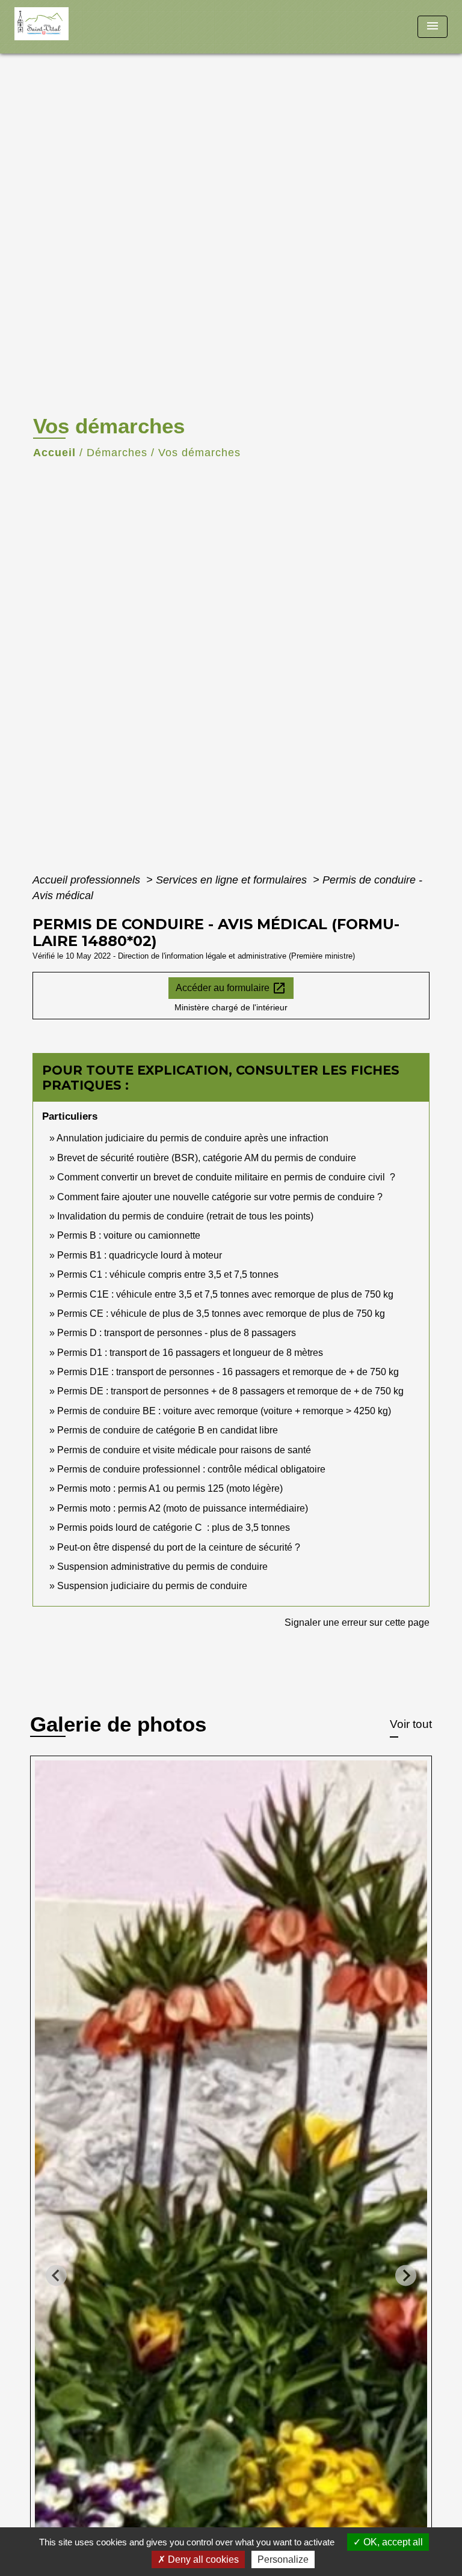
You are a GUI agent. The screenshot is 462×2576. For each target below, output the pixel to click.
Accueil (54, 453)
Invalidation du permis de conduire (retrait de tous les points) (185, 1216)
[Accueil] (60, 27)
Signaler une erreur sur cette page (357, 1622)
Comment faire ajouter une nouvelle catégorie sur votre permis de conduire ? (220, 1197)
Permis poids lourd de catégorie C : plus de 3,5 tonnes (174, 1528)
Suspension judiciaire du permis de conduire (152, 1586)
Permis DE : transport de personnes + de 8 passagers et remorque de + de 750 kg (230, 1391)
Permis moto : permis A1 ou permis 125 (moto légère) (170, 1488)
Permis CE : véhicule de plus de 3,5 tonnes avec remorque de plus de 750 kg (221, 1314)
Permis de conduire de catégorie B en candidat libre (168, 1430)
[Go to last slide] (56, 2275)
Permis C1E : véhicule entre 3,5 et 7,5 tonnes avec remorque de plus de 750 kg (225, 1294)
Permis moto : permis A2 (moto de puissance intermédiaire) (183, 1508)
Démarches (117, 453)
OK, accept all (392, 2542)
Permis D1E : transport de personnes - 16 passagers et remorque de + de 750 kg (228, 1372)
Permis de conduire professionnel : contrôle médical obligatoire (191, 1469)
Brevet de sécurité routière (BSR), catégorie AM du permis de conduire (207, 1158)
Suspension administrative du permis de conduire (162, 1567)
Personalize (283, 2559)
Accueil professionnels (88, 880)
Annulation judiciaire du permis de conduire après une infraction (192, 1138)
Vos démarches (199, 453)
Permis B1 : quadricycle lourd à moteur (140, 1255)
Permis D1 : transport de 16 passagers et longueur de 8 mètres (190, 1353)
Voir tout (411, 1724)
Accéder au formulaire (231, 988)
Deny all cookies (202, 2559)
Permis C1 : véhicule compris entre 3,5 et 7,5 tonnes (168, 1274)
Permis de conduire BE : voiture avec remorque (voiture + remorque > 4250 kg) (224, 1411)
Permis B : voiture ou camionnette (129, 1235)
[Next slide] (406, 2275)
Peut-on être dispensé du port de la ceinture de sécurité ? (179, 1547)
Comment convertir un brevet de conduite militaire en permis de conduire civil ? (226, 1177)
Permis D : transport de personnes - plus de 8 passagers (177, 1333)
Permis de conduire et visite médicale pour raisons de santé (184, 1450)
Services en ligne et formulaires (233, 880)
